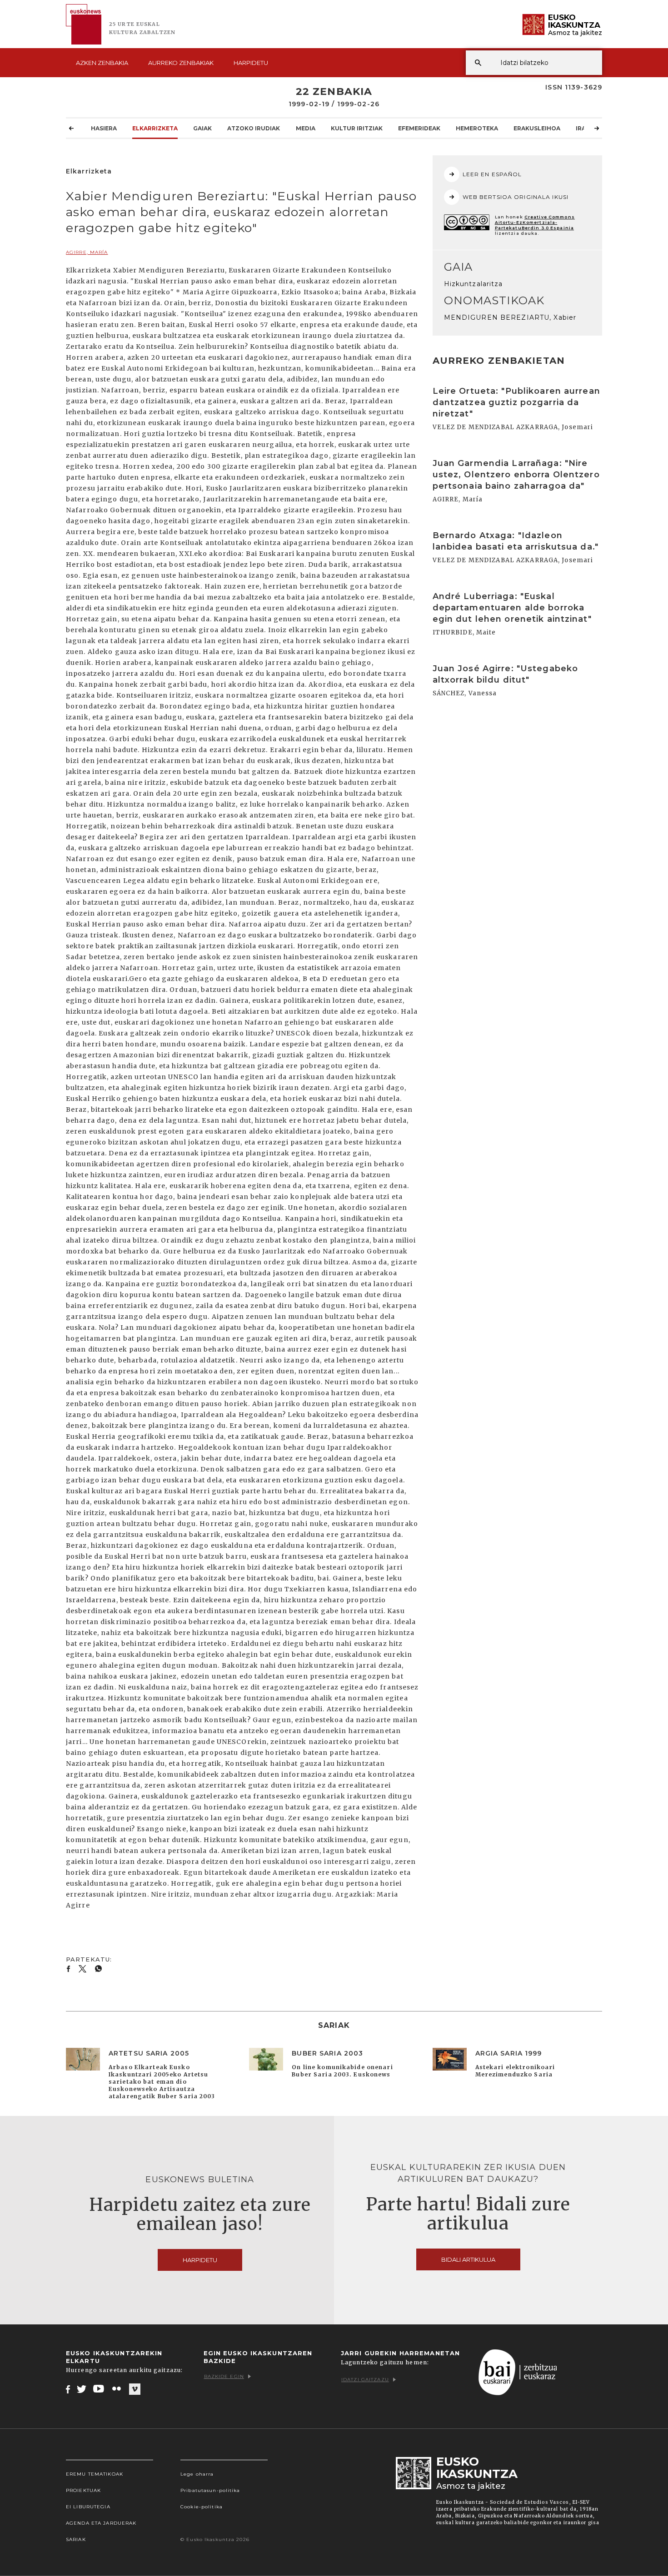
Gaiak (202, 128)
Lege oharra (197, 2474)
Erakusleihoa (537, 128)
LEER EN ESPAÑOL (492, 174)
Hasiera (104, 128)
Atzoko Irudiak (254, 128)
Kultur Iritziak (357, 128)
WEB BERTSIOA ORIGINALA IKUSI (516, 197)
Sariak (76, 2539)
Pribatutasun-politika (210, 2490)
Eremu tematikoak (95, 2474)
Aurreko (181, 63)
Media (306, 128)
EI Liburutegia (88, 2507)
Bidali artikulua (468, 2259)
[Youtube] (99, 2389)
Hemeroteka (477, 128)
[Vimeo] (135, 2389)
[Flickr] (117, 2389)
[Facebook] (68, 2389)
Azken (102, 63)
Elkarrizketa (155, 128)
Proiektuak (83, 2490)
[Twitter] (82, 2389)
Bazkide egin (224, 2376)
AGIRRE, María (87, 252)
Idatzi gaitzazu (365, 2380)
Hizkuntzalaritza (474, 284)
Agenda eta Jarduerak (101, 2523)
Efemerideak (419, 128)
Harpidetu (251, 63)
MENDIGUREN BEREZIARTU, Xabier (510, 317)
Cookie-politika (202, 2507)
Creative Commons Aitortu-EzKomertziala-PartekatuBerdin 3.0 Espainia (535, 222)
